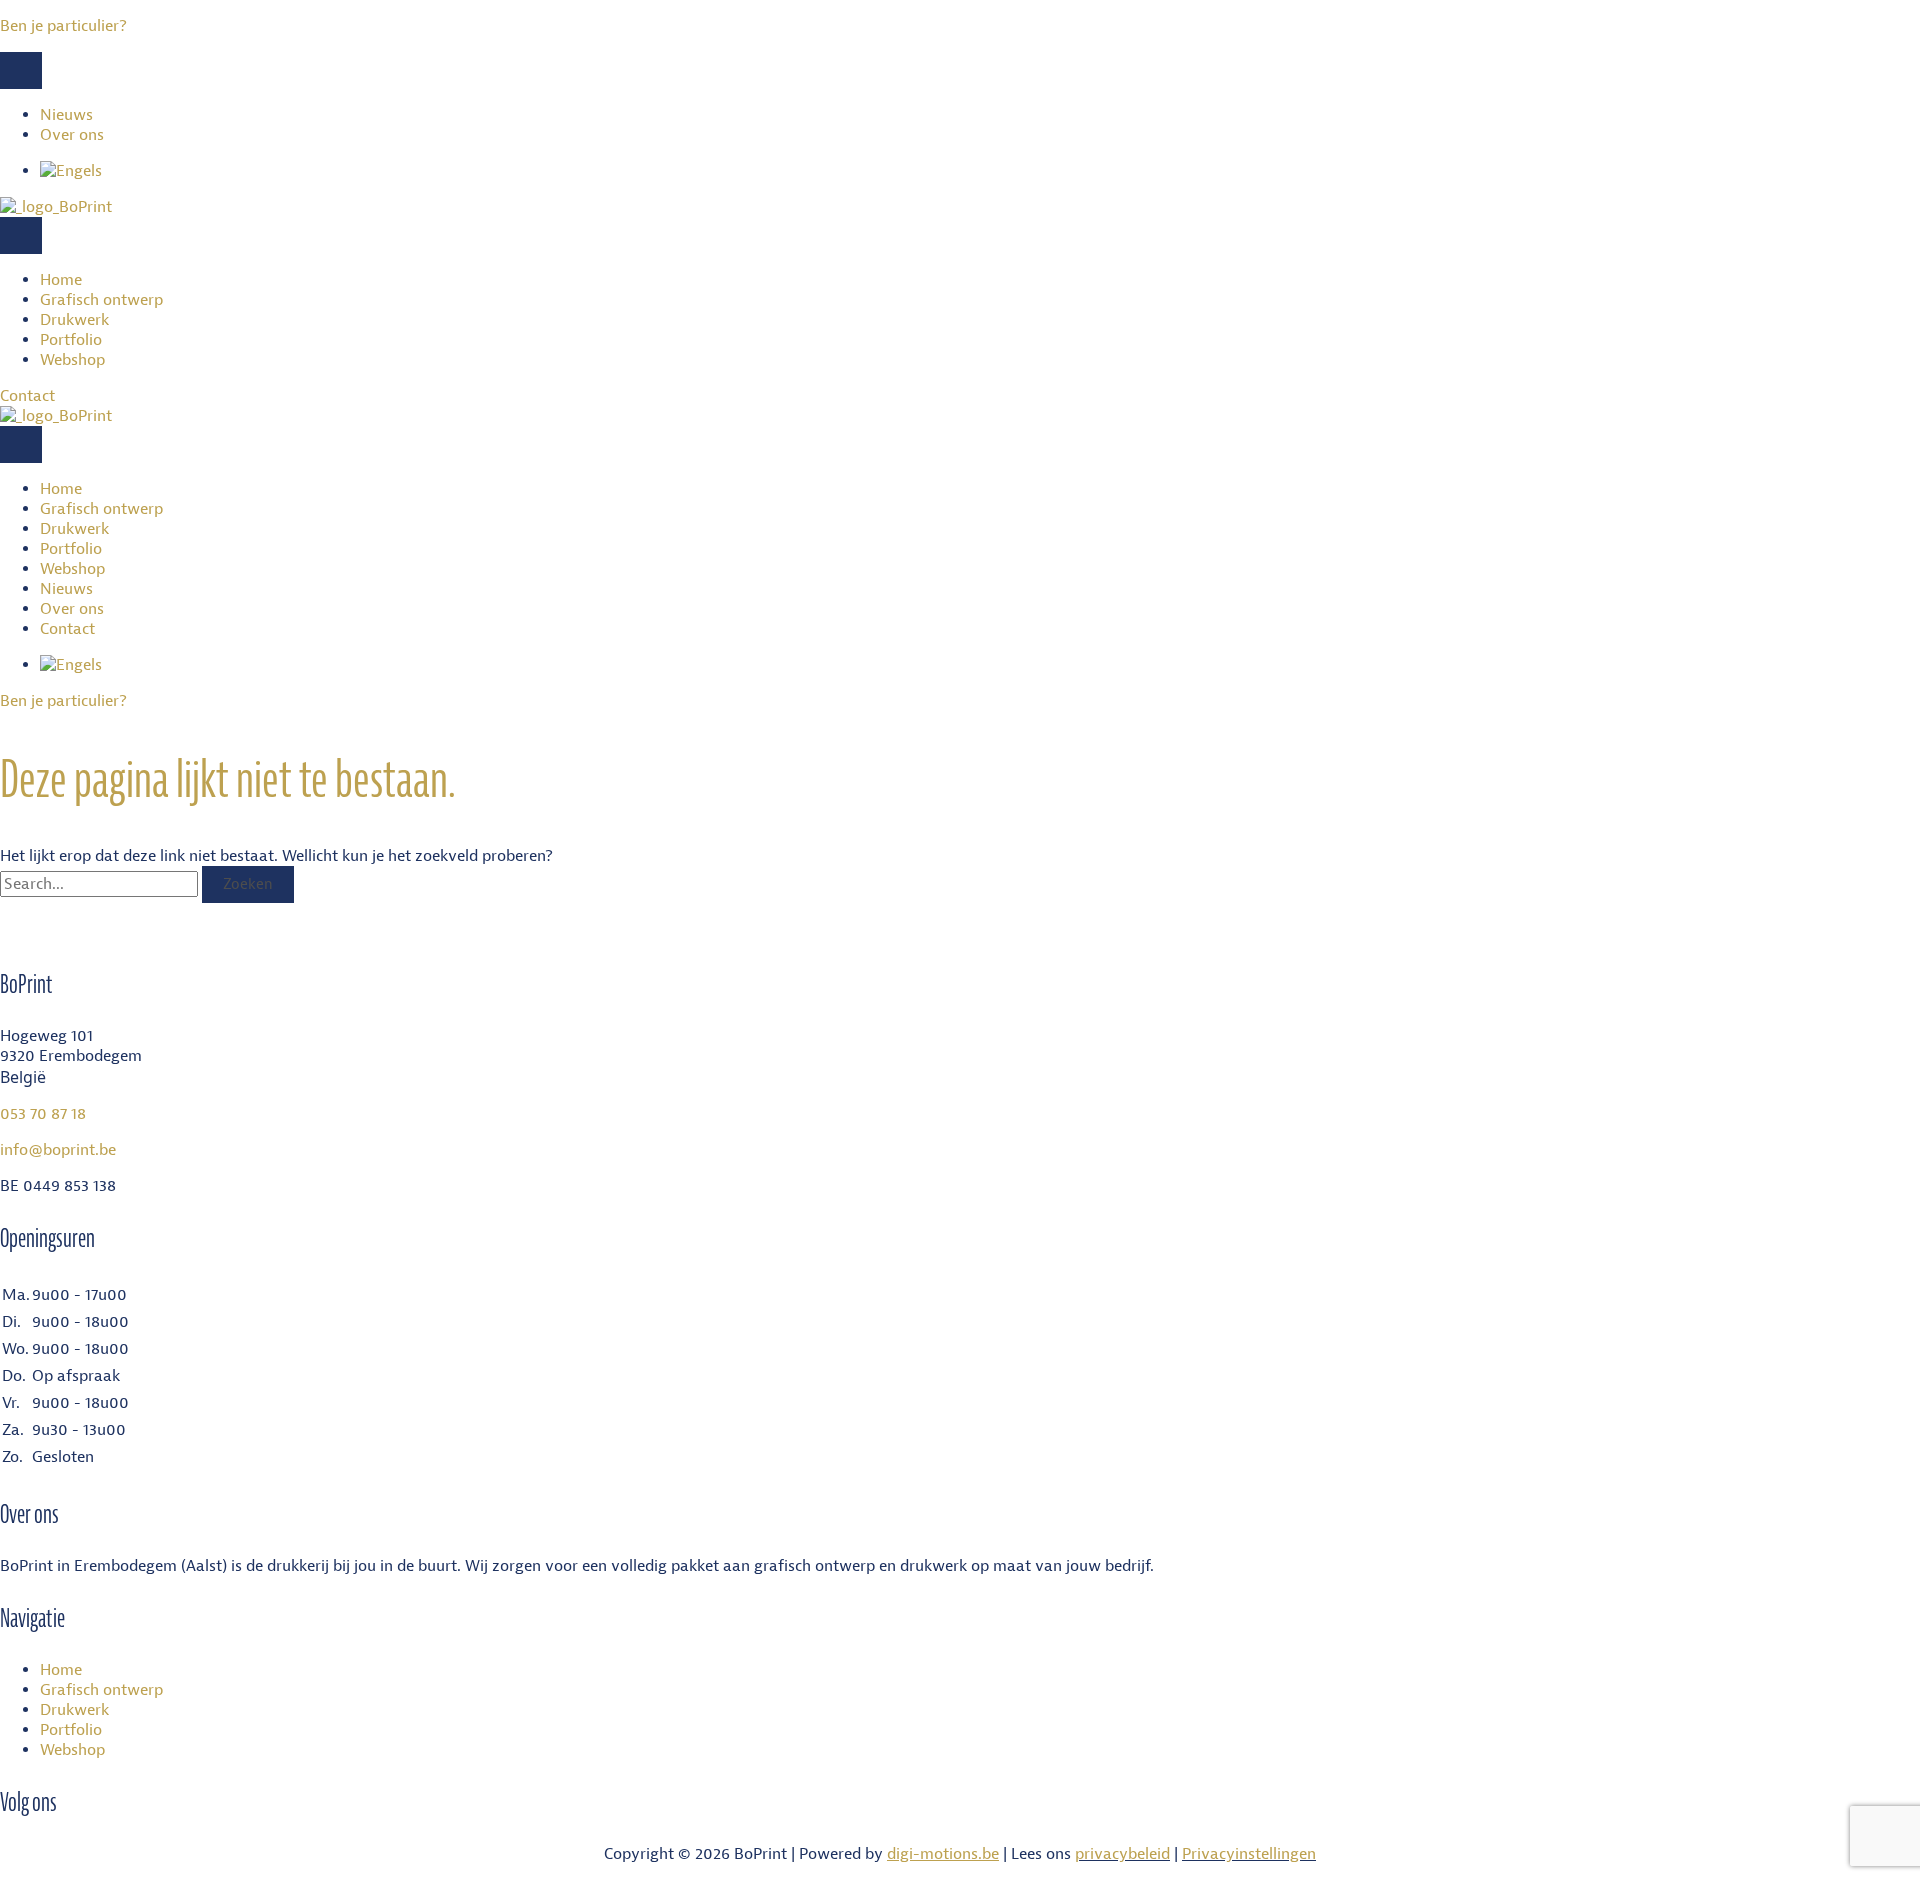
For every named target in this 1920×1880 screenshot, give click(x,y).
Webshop (72, 360)
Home (61, 280)
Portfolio (71, 340)
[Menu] (21, 70)
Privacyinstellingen (1249, 1854)
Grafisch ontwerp (101, 300)
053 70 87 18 (43, 1114)
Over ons (72, 135)
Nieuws (66, 115)
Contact (67, 629)
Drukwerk (74, 320)
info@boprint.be (58, 1150)
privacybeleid (1122, 1854)
